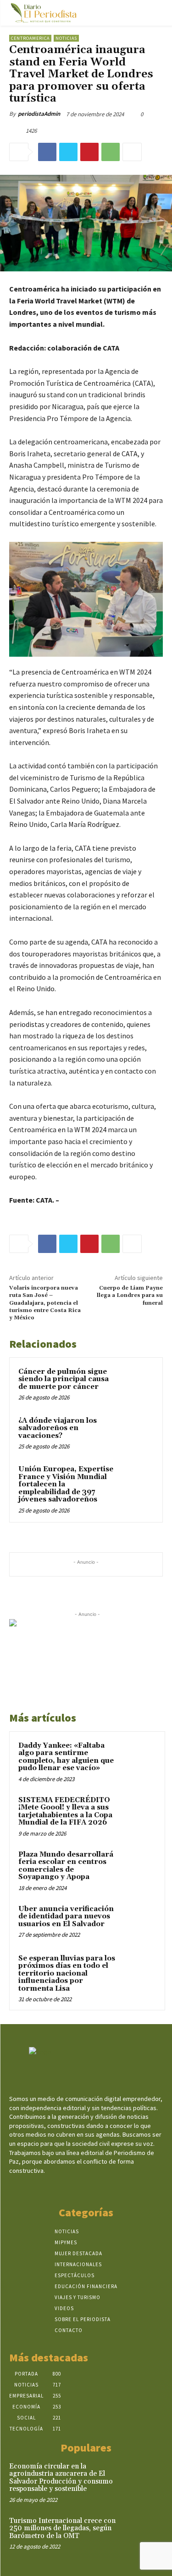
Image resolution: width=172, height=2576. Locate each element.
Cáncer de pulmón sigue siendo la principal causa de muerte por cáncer (64, 1379)
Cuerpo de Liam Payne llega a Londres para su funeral (130, 1296)
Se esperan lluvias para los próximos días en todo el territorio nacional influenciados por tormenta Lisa (67, 1974)
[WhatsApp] (111, 152)
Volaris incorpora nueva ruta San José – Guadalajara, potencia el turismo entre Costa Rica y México (45, 1303)
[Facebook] (47, 152)
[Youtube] (110, 2188)
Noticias (66, 38)
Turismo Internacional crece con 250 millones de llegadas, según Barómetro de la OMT (62, 2528)
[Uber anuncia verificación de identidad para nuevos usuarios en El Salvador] (138, 1922)
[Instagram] (78, 2188)
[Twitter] (68, 152)
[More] (132, 152)
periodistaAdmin (39, 114)
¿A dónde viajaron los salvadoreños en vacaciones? (58, 1428)
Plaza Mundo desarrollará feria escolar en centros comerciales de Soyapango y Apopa (66, 1866)
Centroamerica (30, 38)
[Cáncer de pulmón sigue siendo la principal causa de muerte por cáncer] (136, 1384)
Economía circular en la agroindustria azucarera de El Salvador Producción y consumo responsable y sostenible (61, 2478)
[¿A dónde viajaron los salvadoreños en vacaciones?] (136, 1433)
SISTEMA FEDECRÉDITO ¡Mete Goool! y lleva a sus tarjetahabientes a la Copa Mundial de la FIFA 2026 (65, 1812)
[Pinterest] (89, 152)
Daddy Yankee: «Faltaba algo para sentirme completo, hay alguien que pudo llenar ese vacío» (66, 1757)
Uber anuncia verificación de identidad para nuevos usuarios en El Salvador (66, 1917)
